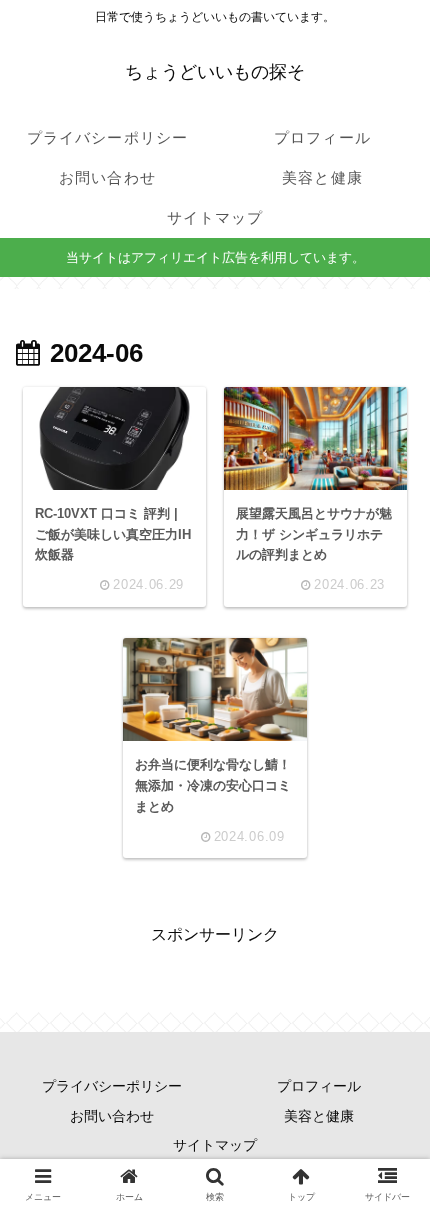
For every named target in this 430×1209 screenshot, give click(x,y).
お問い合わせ (112, 1116)
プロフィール (319, 1086)
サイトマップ (215, 1145)
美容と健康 (319, 1116)
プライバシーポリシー (112, 1086)
